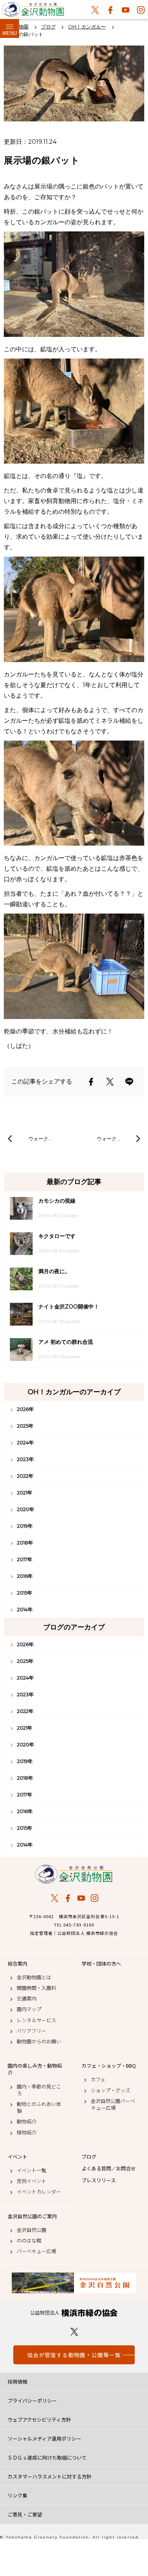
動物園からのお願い (39, 2041)
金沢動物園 (74, 1874)
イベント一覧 (31, 2170)
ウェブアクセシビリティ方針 (39, 2420)
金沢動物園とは (34, 1977)
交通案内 (27, 1999)
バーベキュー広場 (36, 2251)
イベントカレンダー (39, 2192)
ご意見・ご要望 (25, 2514)
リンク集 (17, 2495)
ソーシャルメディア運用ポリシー (44, 2438)
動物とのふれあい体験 (39, 2107)
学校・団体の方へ (101, 1964)
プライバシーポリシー (32, 2401)
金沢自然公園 (31, 2230)
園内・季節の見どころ (39, 2090)
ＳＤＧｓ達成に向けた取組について (47, 2457)
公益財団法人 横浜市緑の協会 (74, 2313)
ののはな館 (29, 2241)
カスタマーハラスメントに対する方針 (50, 2476)
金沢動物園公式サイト (33, 11)
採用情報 (17, 2382)
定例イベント (31, 2181)
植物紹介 (27, 2133)
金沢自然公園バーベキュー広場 (113, 2104)
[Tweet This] (110, 1082)
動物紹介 (27, 2122)
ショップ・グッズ (110, 2090)
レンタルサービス (36, 2020)
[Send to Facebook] (91, 1082)
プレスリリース (99, 2180)
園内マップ (29, 2009)
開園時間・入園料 (36, 1988)
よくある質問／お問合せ (109, 2169)
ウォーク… (40, 1139)
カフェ (98, 2079)
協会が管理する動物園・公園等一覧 (74, 2355)
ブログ (89, 2157)
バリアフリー (31, 2031)
